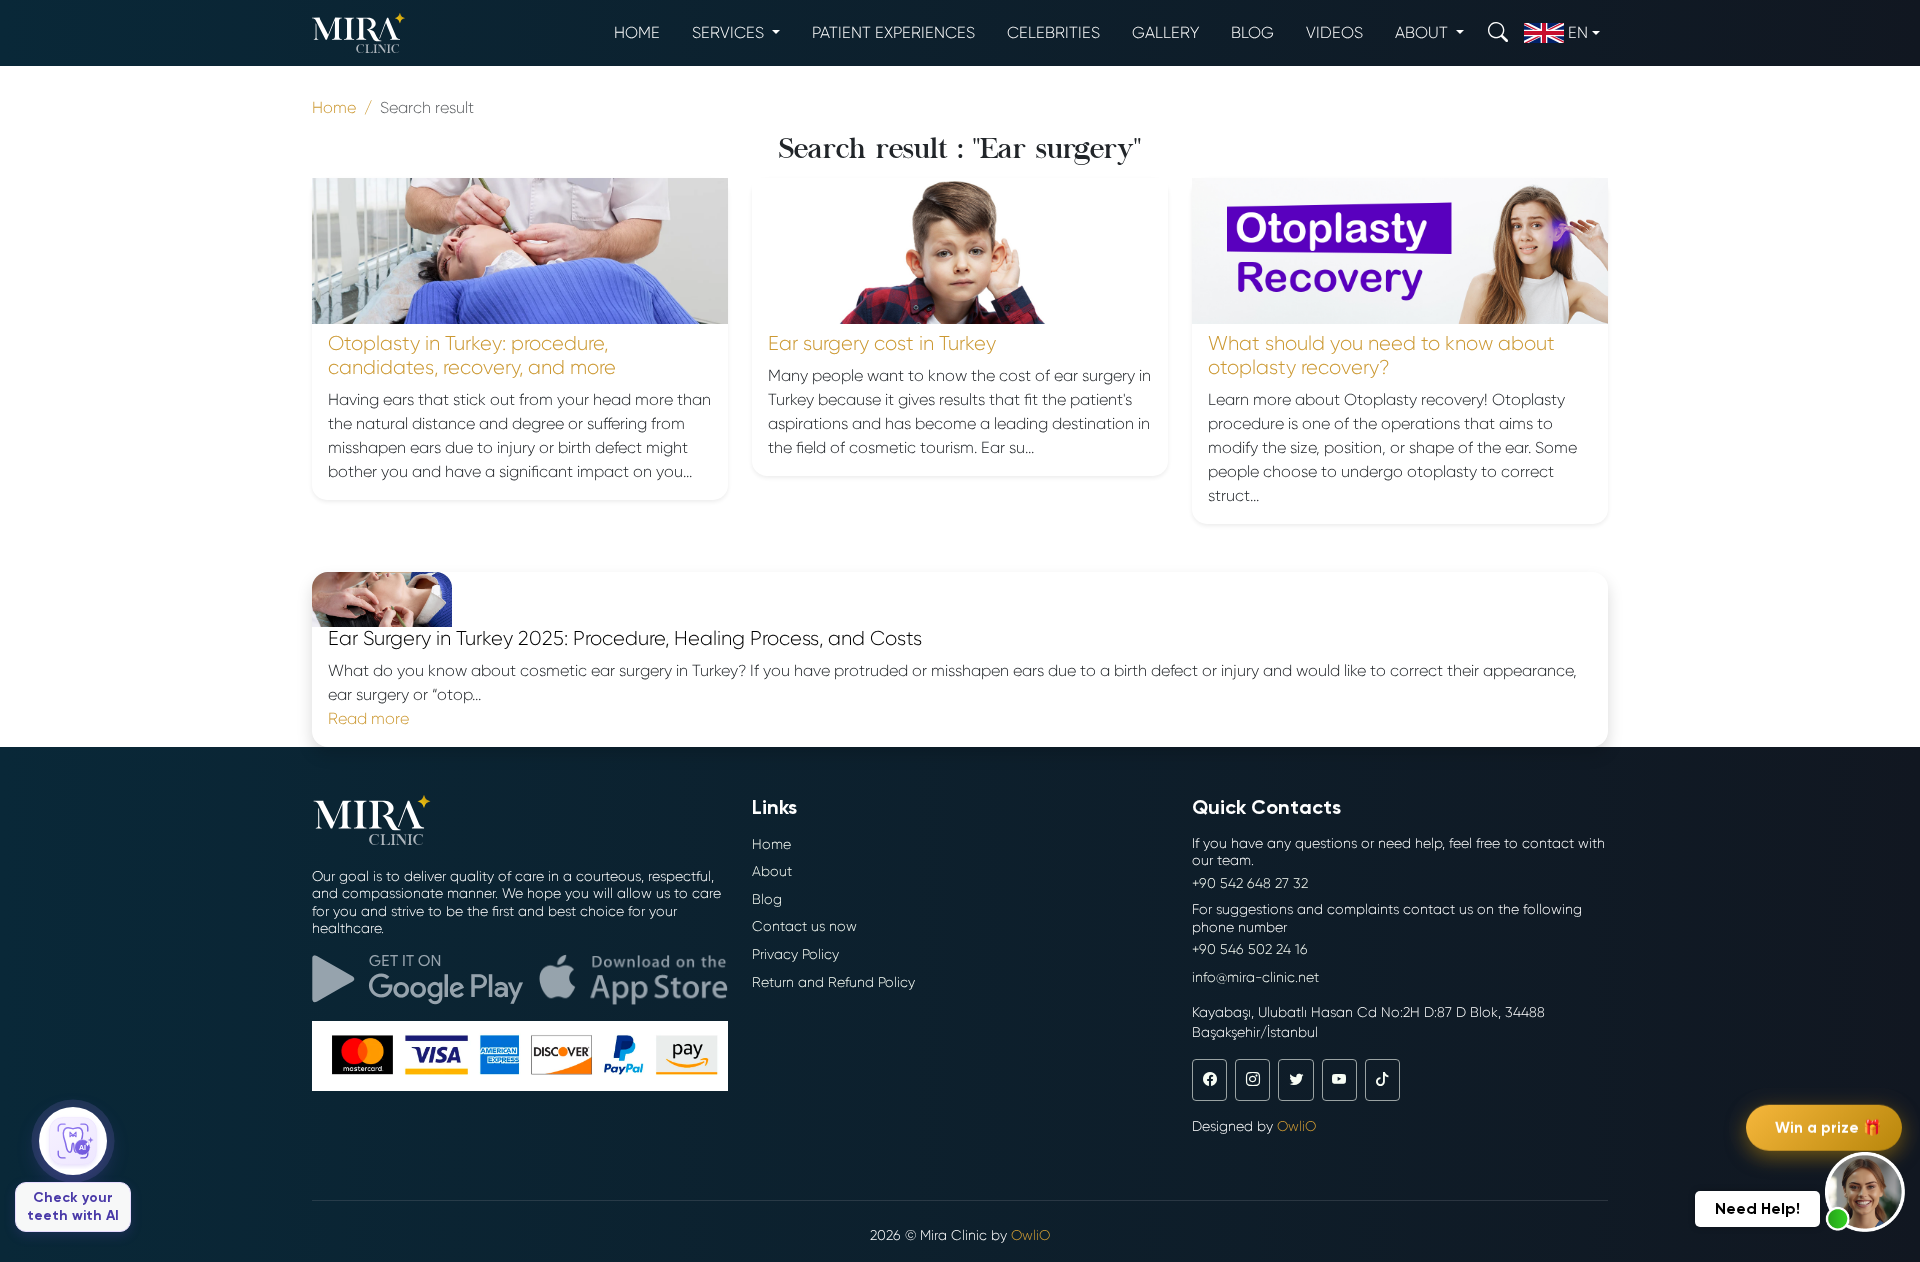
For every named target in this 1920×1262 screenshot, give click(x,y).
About (772, 871)
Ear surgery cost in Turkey (882, 343)
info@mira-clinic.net (1255, 977)
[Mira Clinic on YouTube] (1339, 1080)
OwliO (1296, 1126)
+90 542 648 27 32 (1250, 883)
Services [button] (730, 32)
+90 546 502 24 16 (1250, 949)
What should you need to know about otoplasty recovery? (1381, 355)
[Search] (1498, 32)
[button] (1865, 1192)
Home (637, 32)
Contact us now (804, 926)
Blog (1252, 32)
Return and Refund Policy (833, 982)
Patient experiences (893, 32)
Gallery (1165, 32)
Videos (1334, 32)
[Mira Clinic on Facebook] (1209, 1080)
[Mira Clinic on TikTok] (1382, 1080)
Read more (368, 718)
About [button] (1423, 32)
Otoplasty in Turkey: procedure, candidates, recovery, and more (472, 355)
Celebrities (1053, 32)
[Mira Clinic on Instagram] (1252, 1080)
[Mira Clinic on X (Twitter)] (1295, 1080)
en (1578, 32)
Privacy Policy (795, 954)
